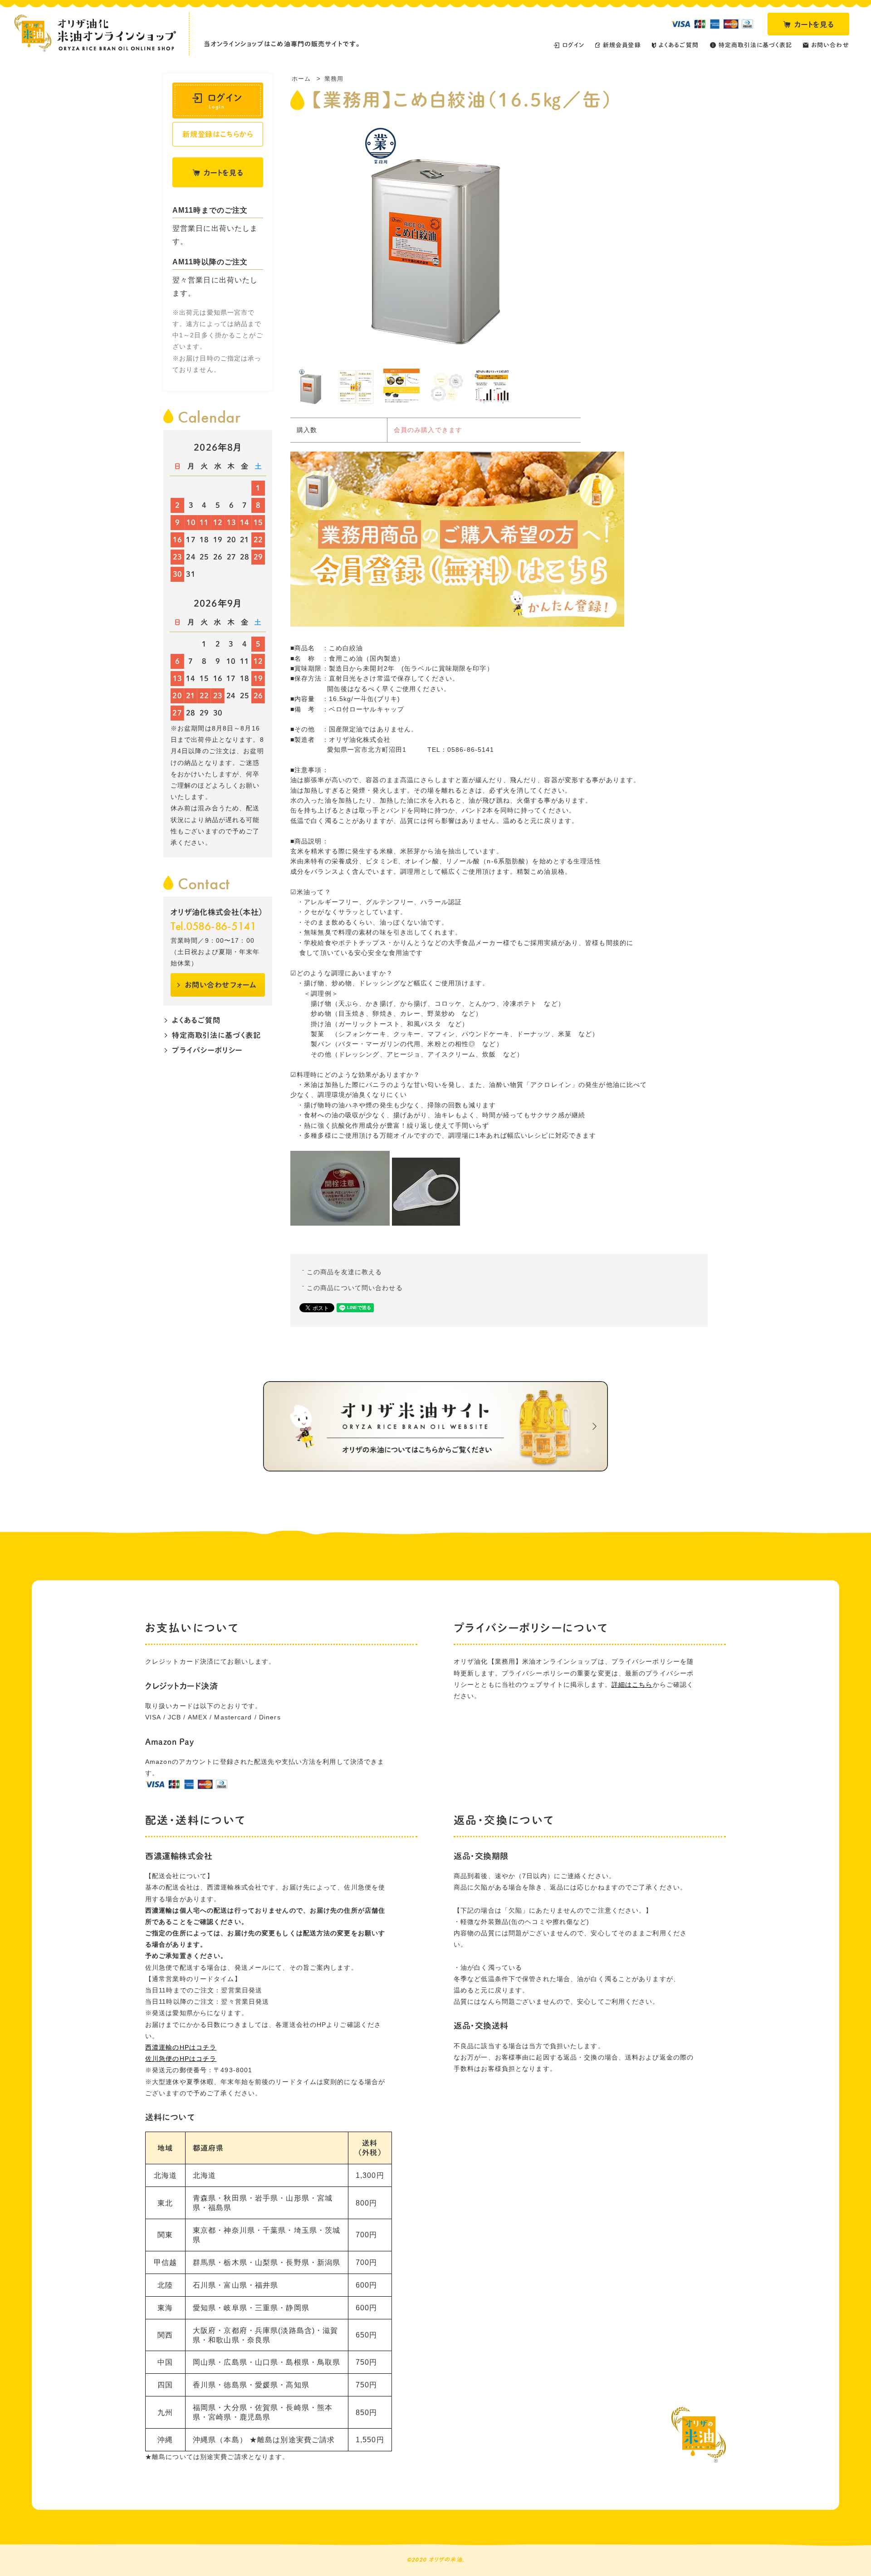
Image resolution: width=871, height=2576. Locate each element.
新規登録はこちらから (218, 134)
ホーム (301, 79)
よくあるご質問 (196, 1020)
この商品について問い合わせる (355, 1288)
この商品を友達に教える (344, 1272)
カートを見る (814, 24)
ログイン (225, 101)
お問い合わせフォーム (221, 984)
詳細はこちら (632, 1685)
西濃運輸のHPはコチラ (181, 2047)
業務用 (334, 79)
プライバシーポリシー (207, 1050)
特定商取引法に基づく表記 (216, 1035)
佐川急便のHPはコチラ (181, 2059)
